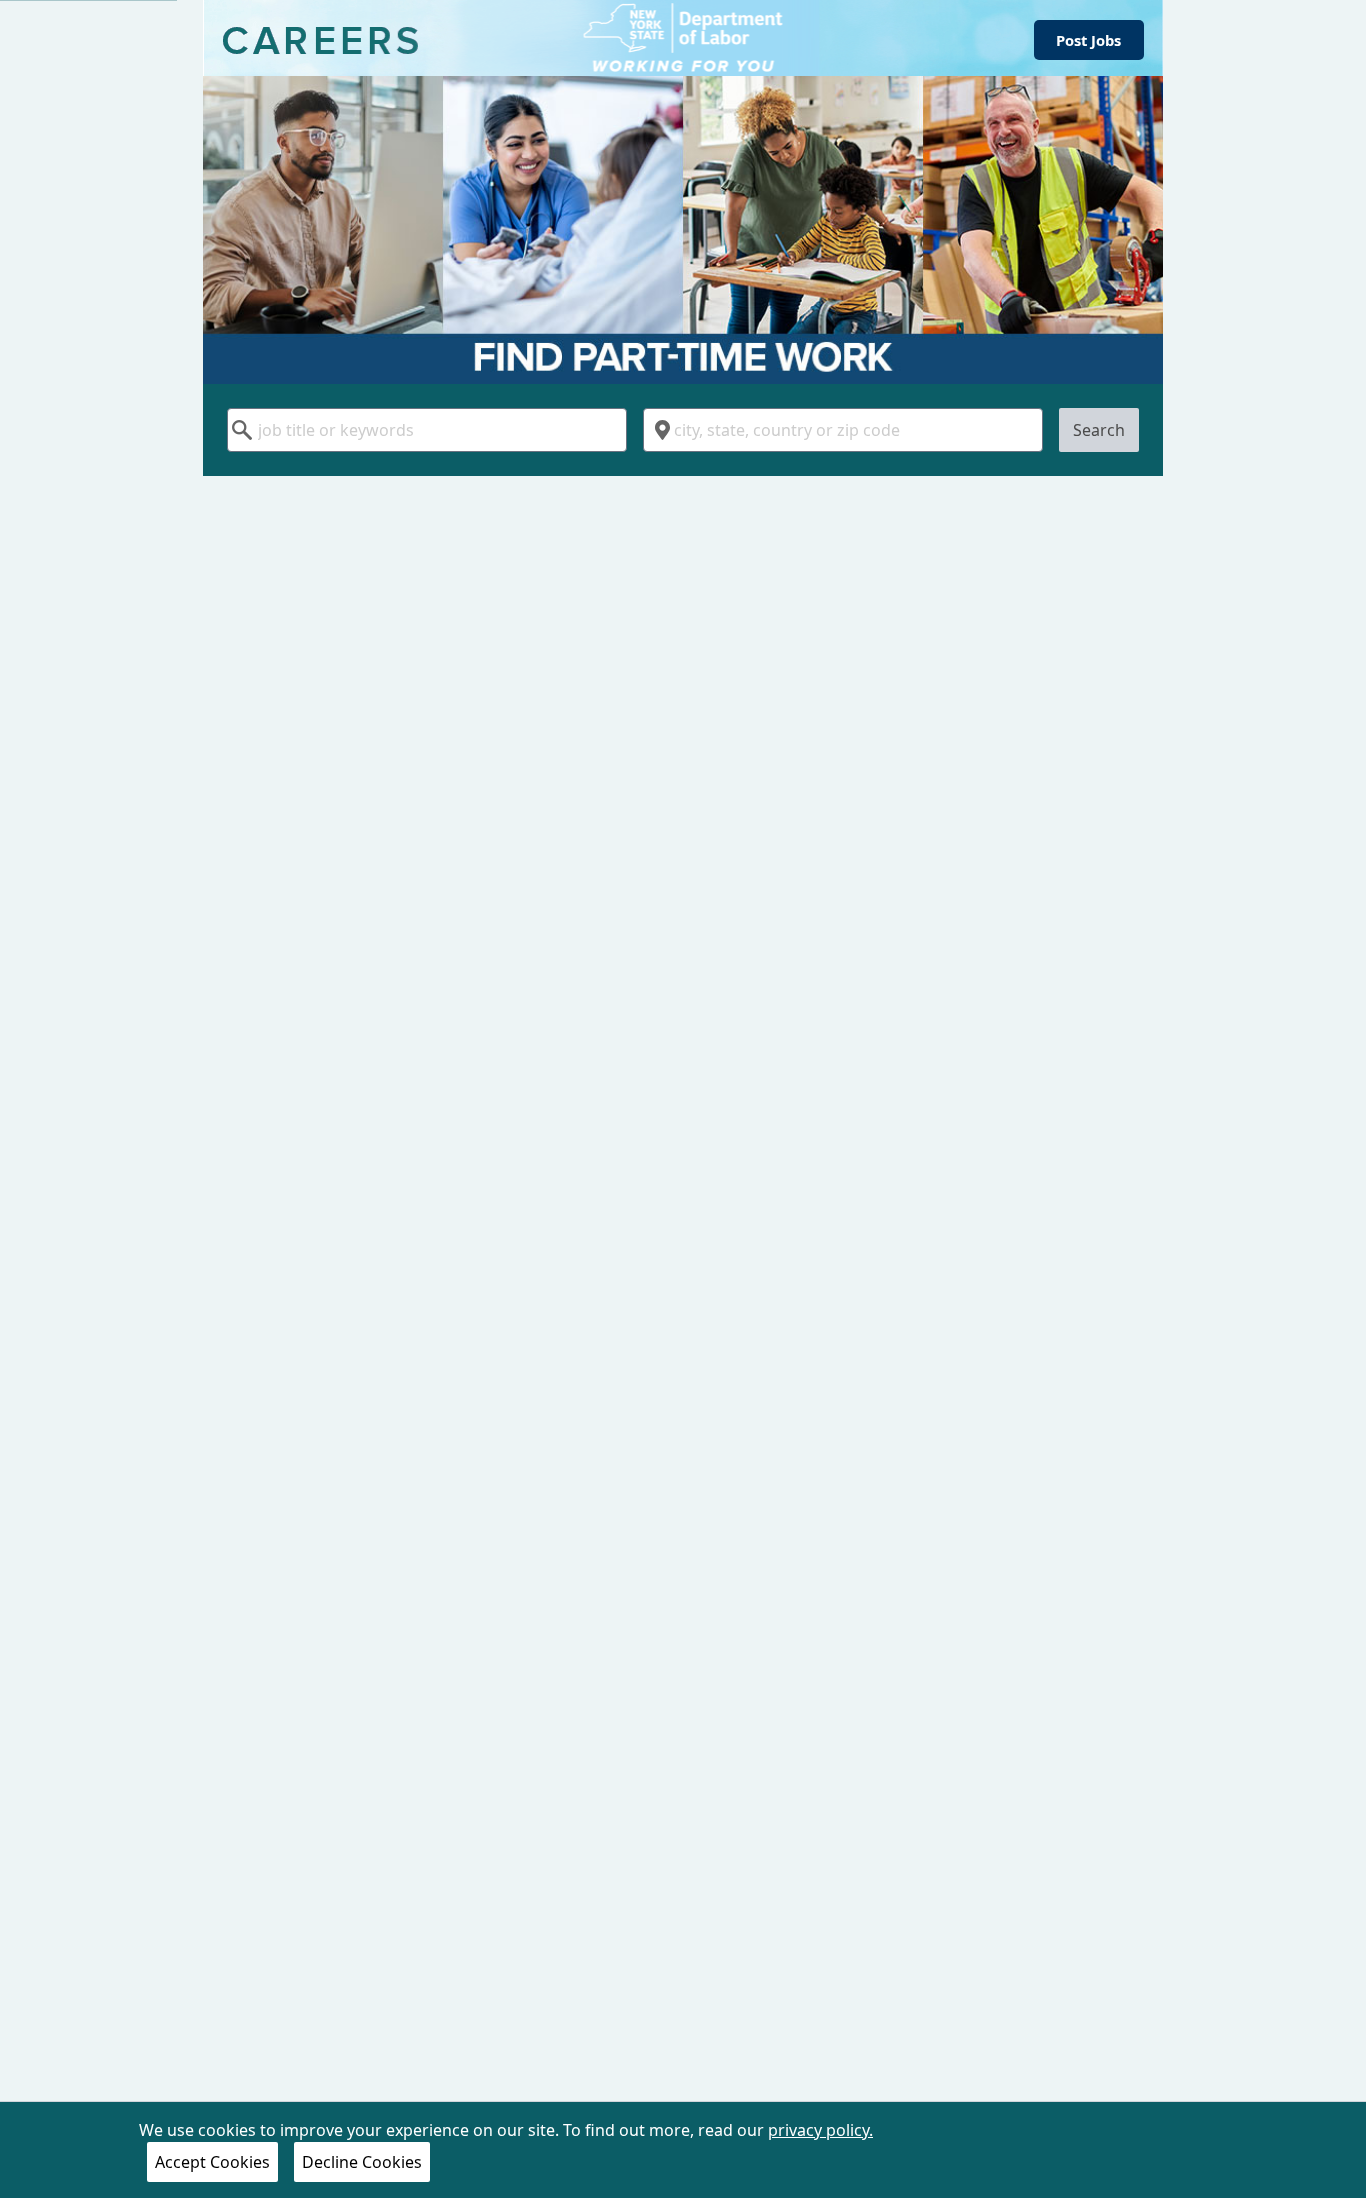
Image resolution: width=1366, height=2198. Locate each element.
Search (1099, 430)
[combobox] (427, 430)
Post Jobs (1088, 40)
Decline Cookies (362, 2162)
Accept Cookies (212, 2162)
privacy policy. (820, 2130)
